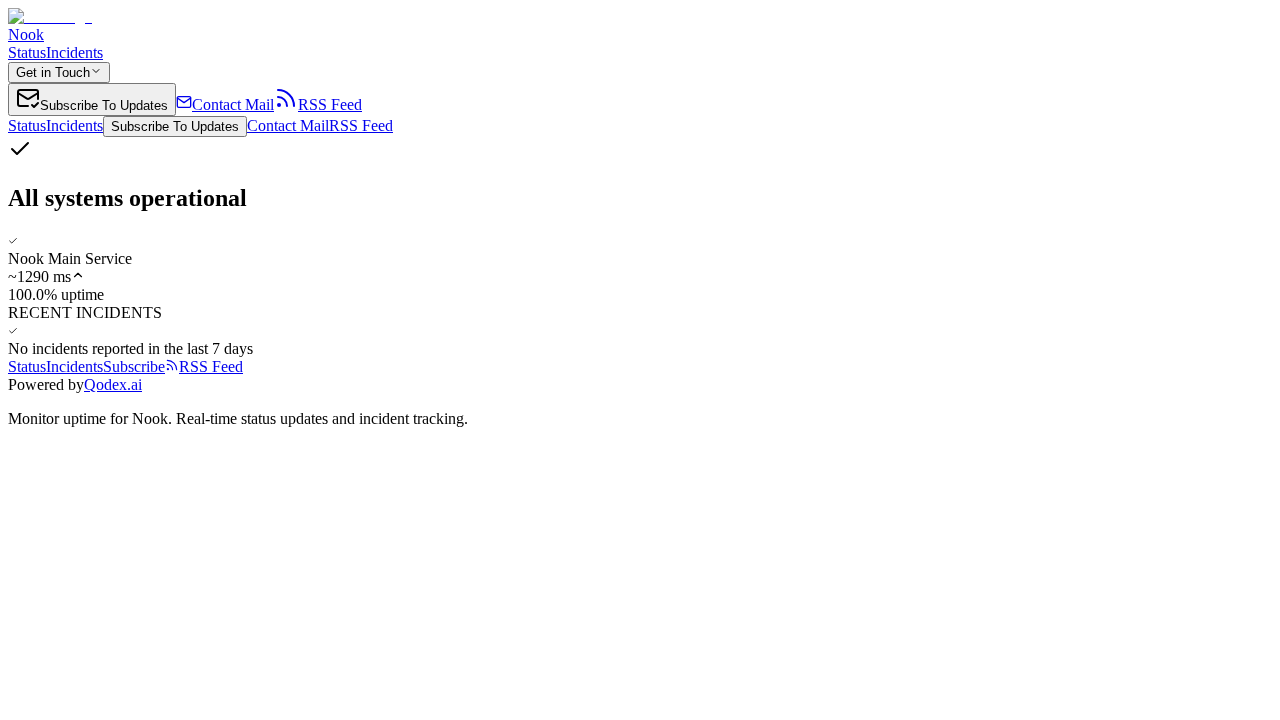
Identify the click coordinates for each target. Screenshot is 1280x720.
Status (27, 52)
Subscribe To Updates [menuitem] (104, 105)
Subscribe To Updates (175, 126)
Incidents (74, 52)
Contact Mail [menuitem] (233, 104)
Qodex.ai (113, 384)
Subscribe (134, 366)
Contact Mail (288, 125)
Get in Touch (53, 72)
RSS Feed (361, 125)
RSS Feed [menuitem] (330, 104)
